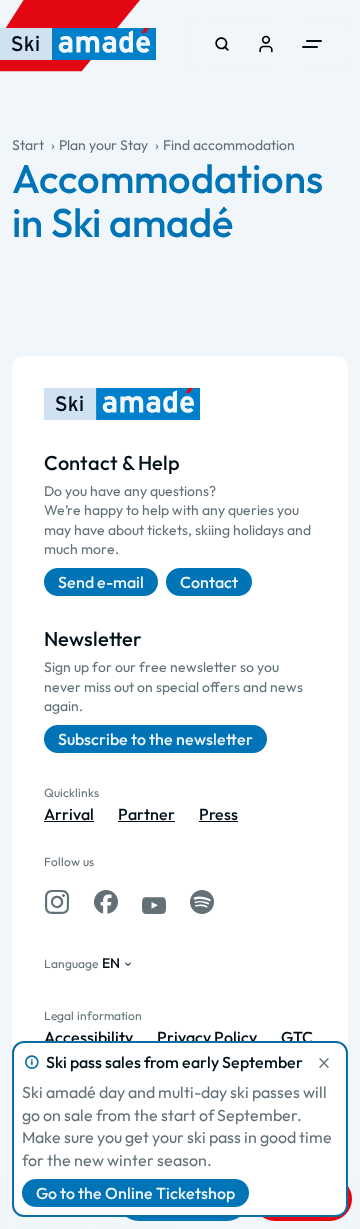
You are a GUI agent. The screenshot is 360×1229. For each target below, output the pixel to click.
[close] (324, 1063)
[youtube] (154, 902)
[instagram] (57, 902)
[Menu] (312, 44)
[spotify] (202, 902)
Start (28, 145)
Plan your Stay (103, 145)
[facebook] (106, 902)
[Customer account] (266, 44)
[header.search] (222, 44)
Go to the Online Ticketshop (135, 1193)
